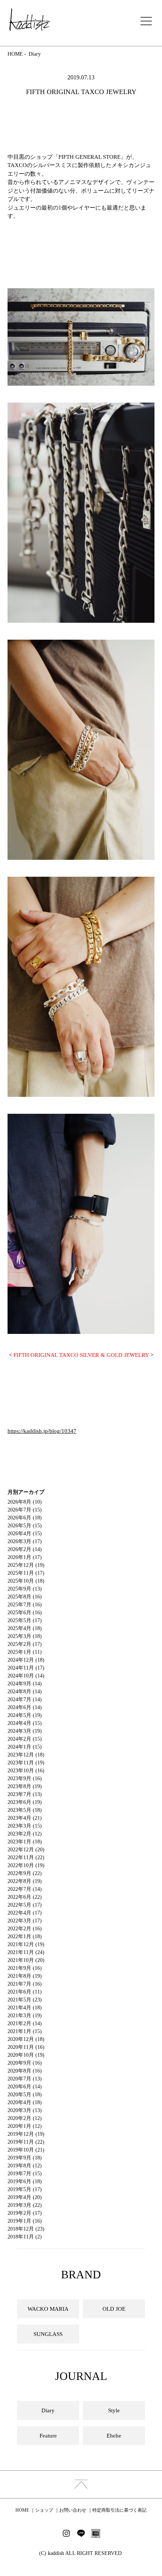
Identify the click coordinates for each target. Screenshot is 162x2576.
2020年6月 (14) (25, 2087)
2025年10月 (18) (26, 1581)
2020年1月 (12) (25, 2126)
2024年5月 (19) (25, 1715)
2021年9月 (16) (25, 1968)
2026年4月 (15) (25, 1534)
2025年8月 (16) (25, 1597)
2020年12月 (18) (26, 2039)
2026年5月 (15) (25, 1526)
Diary (35, 54)
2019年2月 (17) (25, 2213)
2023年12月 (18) (26, 1755)
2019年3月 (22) (25, 2205)
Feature (48, 2436)
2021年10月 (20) (26, 1960)
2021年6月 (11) (25, 1992)
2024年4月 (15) (25, 1723)
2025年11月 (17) (26, 1573)
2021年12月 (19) (26, 1944)
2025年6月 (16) (25, 1613)
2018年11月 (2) (25, 2237)
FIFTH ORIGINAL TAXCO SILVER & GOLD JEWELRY (81, 1355)
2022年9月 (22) (25, 1873)
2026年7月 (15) (25, 1510)
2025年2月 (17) (25, 1644)
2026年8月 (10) (25, 1502)
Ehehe (114, 2436)
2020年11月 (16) (26, 2047)
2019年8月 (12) (25, 2166)
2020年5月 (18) (25, 2095)
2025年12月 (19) (26, 1565)
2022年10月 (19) (26, 1865)
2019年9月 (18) (25, 2158)
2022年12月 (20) (26, 1850)
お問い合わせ (73, 2510)
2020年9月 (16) (25, 2063)
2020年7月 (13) (25, 2079)
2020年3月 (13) (25, 2110)
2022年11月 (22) (26, 1857)
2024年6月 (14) (25, 1707)
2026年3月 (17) (25, 1541)
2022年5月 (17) (25, 1905)
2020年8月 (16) (25, 2071)
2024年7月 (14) (25, 1699)
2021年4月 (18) (25, 2008)
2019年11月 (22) (26, 2142)
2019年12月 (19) (26, 2134)
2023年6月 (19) (25, 1802)
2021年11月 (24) (26, 1952)
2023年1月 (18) (25, 1842)
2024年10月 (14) (26, 1676)
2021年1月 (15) (25, 2031)
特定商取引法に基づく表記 (119, 2510)
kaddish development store (30, 20)
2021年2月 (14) (25, 2023)
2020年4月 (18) (25, 2102)
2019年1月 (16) (25, 2221)
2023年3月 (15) (25, 1826)
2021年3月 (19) (25, 2016)
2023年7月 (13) (25, 1794)
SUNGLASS (48, 2334)
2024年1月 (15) (25, 1747)
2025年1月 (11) (25, 1652)
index (81, 2484)
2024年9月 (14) (25, 1684)
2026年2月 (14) (25, 1549)
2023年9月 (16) (25, 1778)
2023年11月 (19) (26, 1763)
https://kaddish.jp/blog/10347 (42, 1431)
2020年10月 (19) (26, 2055)
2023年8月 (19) (25, 1786)
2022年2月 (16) (25, 1929)
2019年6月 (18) (25, 2181)
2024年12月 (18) (26, 1660)
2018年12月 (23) (26, 2229)
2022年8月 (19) (25, 1881)
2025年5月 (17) (25, 1620)
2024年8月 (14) (25, 1692)
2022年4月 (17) (25, 1913)
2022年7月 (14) (25, 1889)
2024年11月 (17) (26, 1668)
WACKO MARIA (48, 2309)
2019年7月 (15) (25, 2174)
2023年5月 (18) (25, 1810)
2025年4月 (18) (25, 1628)
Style (114, 2410)
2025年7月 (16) (25, 1605)
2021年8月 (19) (25, 1976)
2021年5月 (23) (25, 2000)
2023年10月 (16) (26, 1771)
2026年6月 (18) (25, 1518)
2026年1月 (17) (25, 1557)
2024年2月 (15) (25, 1739)
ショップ (44, 2510)
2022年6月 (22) (25, 1897)
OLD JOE (114, 2309)
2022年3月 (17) (25, 1921)
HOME (15, 54)
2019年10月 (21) (26, 2150)
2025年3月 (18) (25, 1636)
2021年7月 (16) (25, 1984)
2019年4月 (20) (25, 2197)
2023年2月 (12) (25, 1834)
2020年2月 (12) (25, 2118)
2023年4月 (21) (25, 1818)
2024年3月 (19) (25, 1731)
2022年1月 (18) (25, 1937)
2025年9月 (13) (25, 1589)
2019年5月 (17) (25, 2189)
